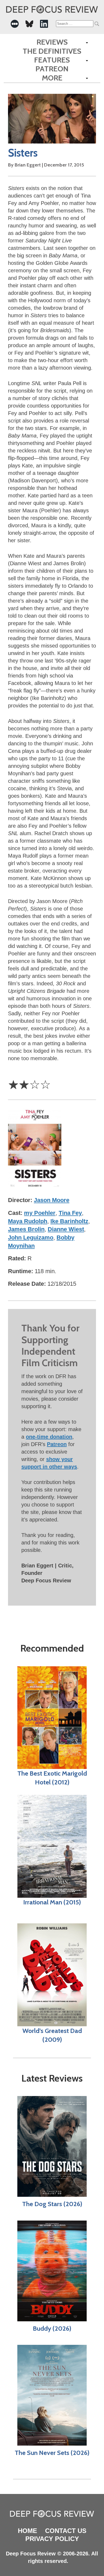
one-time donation (49, 1437)
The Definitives (52, 51)
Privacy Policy (52, 2539)
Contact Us (66, 2531)
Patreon (52, 69)
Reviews (52, 42)
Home (27, 2531)
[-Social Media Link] (15, 24)
